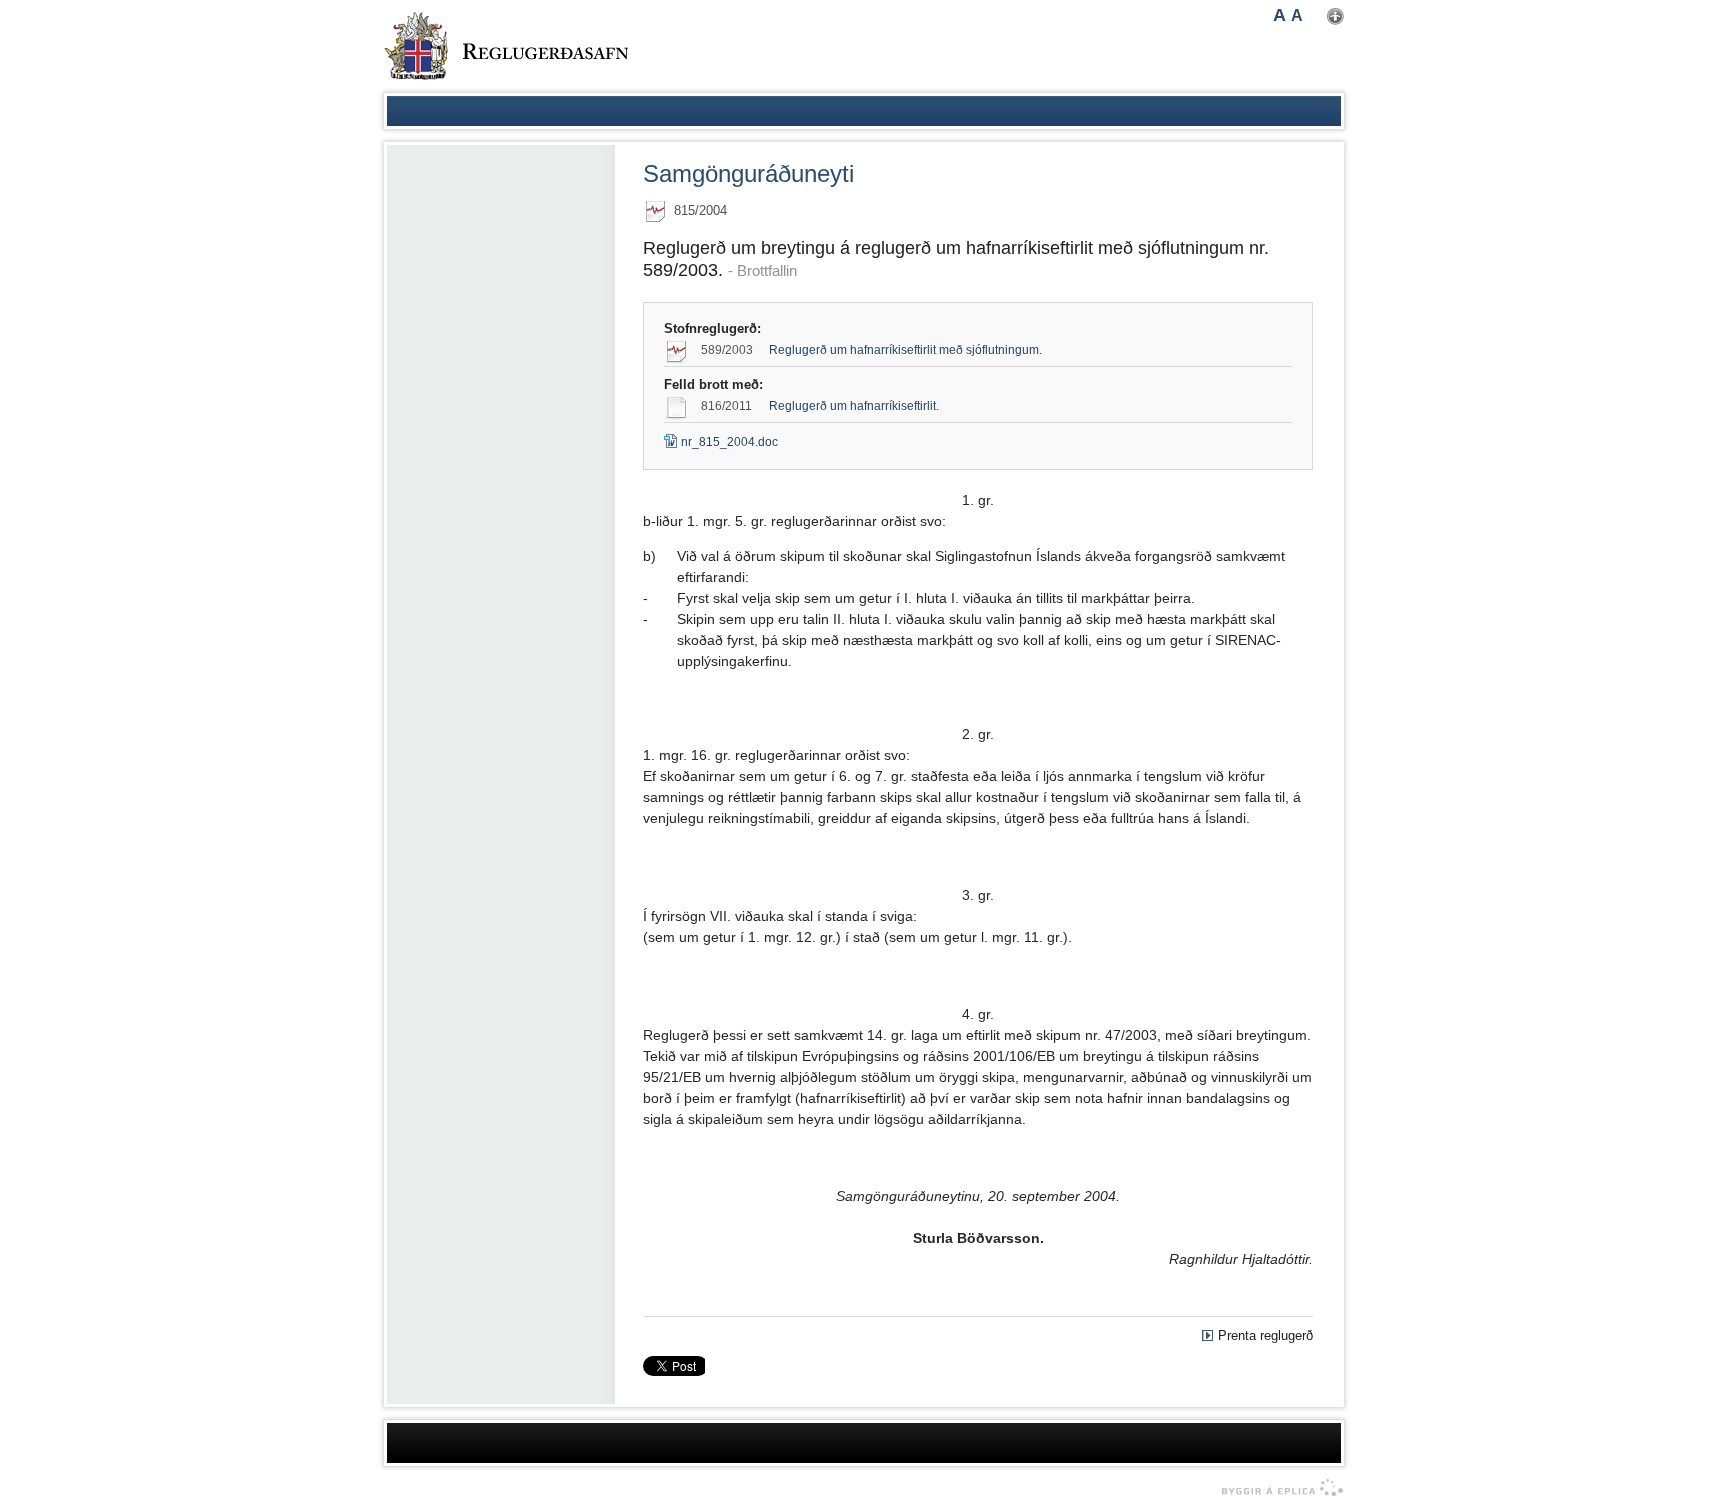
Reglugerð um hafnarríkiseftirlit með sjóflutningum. (905, 350)
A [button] (1279, 15)
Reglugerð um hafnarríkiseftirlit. (854, 406)
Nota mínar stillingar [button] (1335, 16)
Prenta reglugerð (1265, 1335)
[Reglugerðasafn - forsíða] (506, 46)
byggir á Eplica (1277, 1488)
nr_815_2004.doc (721, 442)
